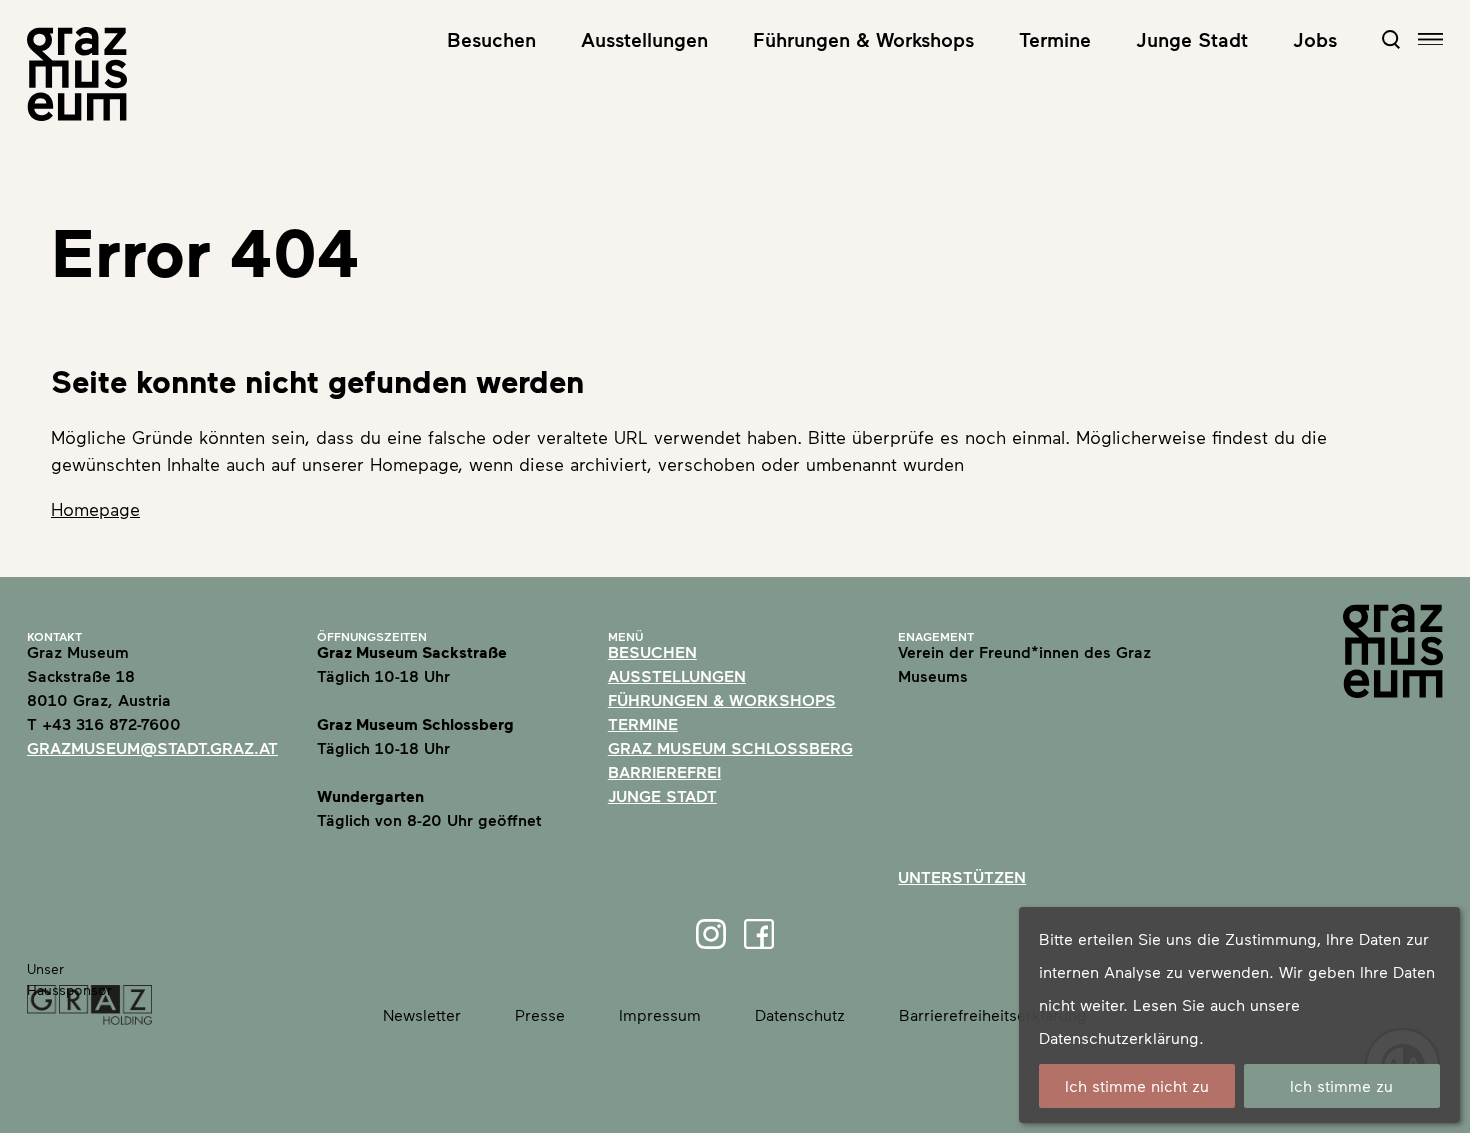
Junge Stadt (1192, 39)
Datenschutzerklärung (1119, 1037)
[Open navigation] (1430, 39)
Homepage (95, 509)
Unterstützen (962, 876)
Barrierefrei (664, 771)
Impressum (660, 1014)
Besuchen (491, 39)
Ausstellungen (644, 39)
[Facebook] (759, 934)
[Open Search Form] (1391, 39)
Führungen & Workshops (863, 39)
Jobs (1315, 39)
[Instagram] (711, 934)
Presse (540, 1014)
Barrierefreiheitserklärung (993, 1014)
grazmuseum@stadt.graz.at (152, 747)
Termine (1055, 39)
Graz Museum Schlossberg (730, 747)
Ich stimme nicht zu (1137, 1085)
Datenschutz (800, 1014)
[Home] (77, 74)
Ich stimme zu (1341, 1085)
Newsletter (422, 1014)
